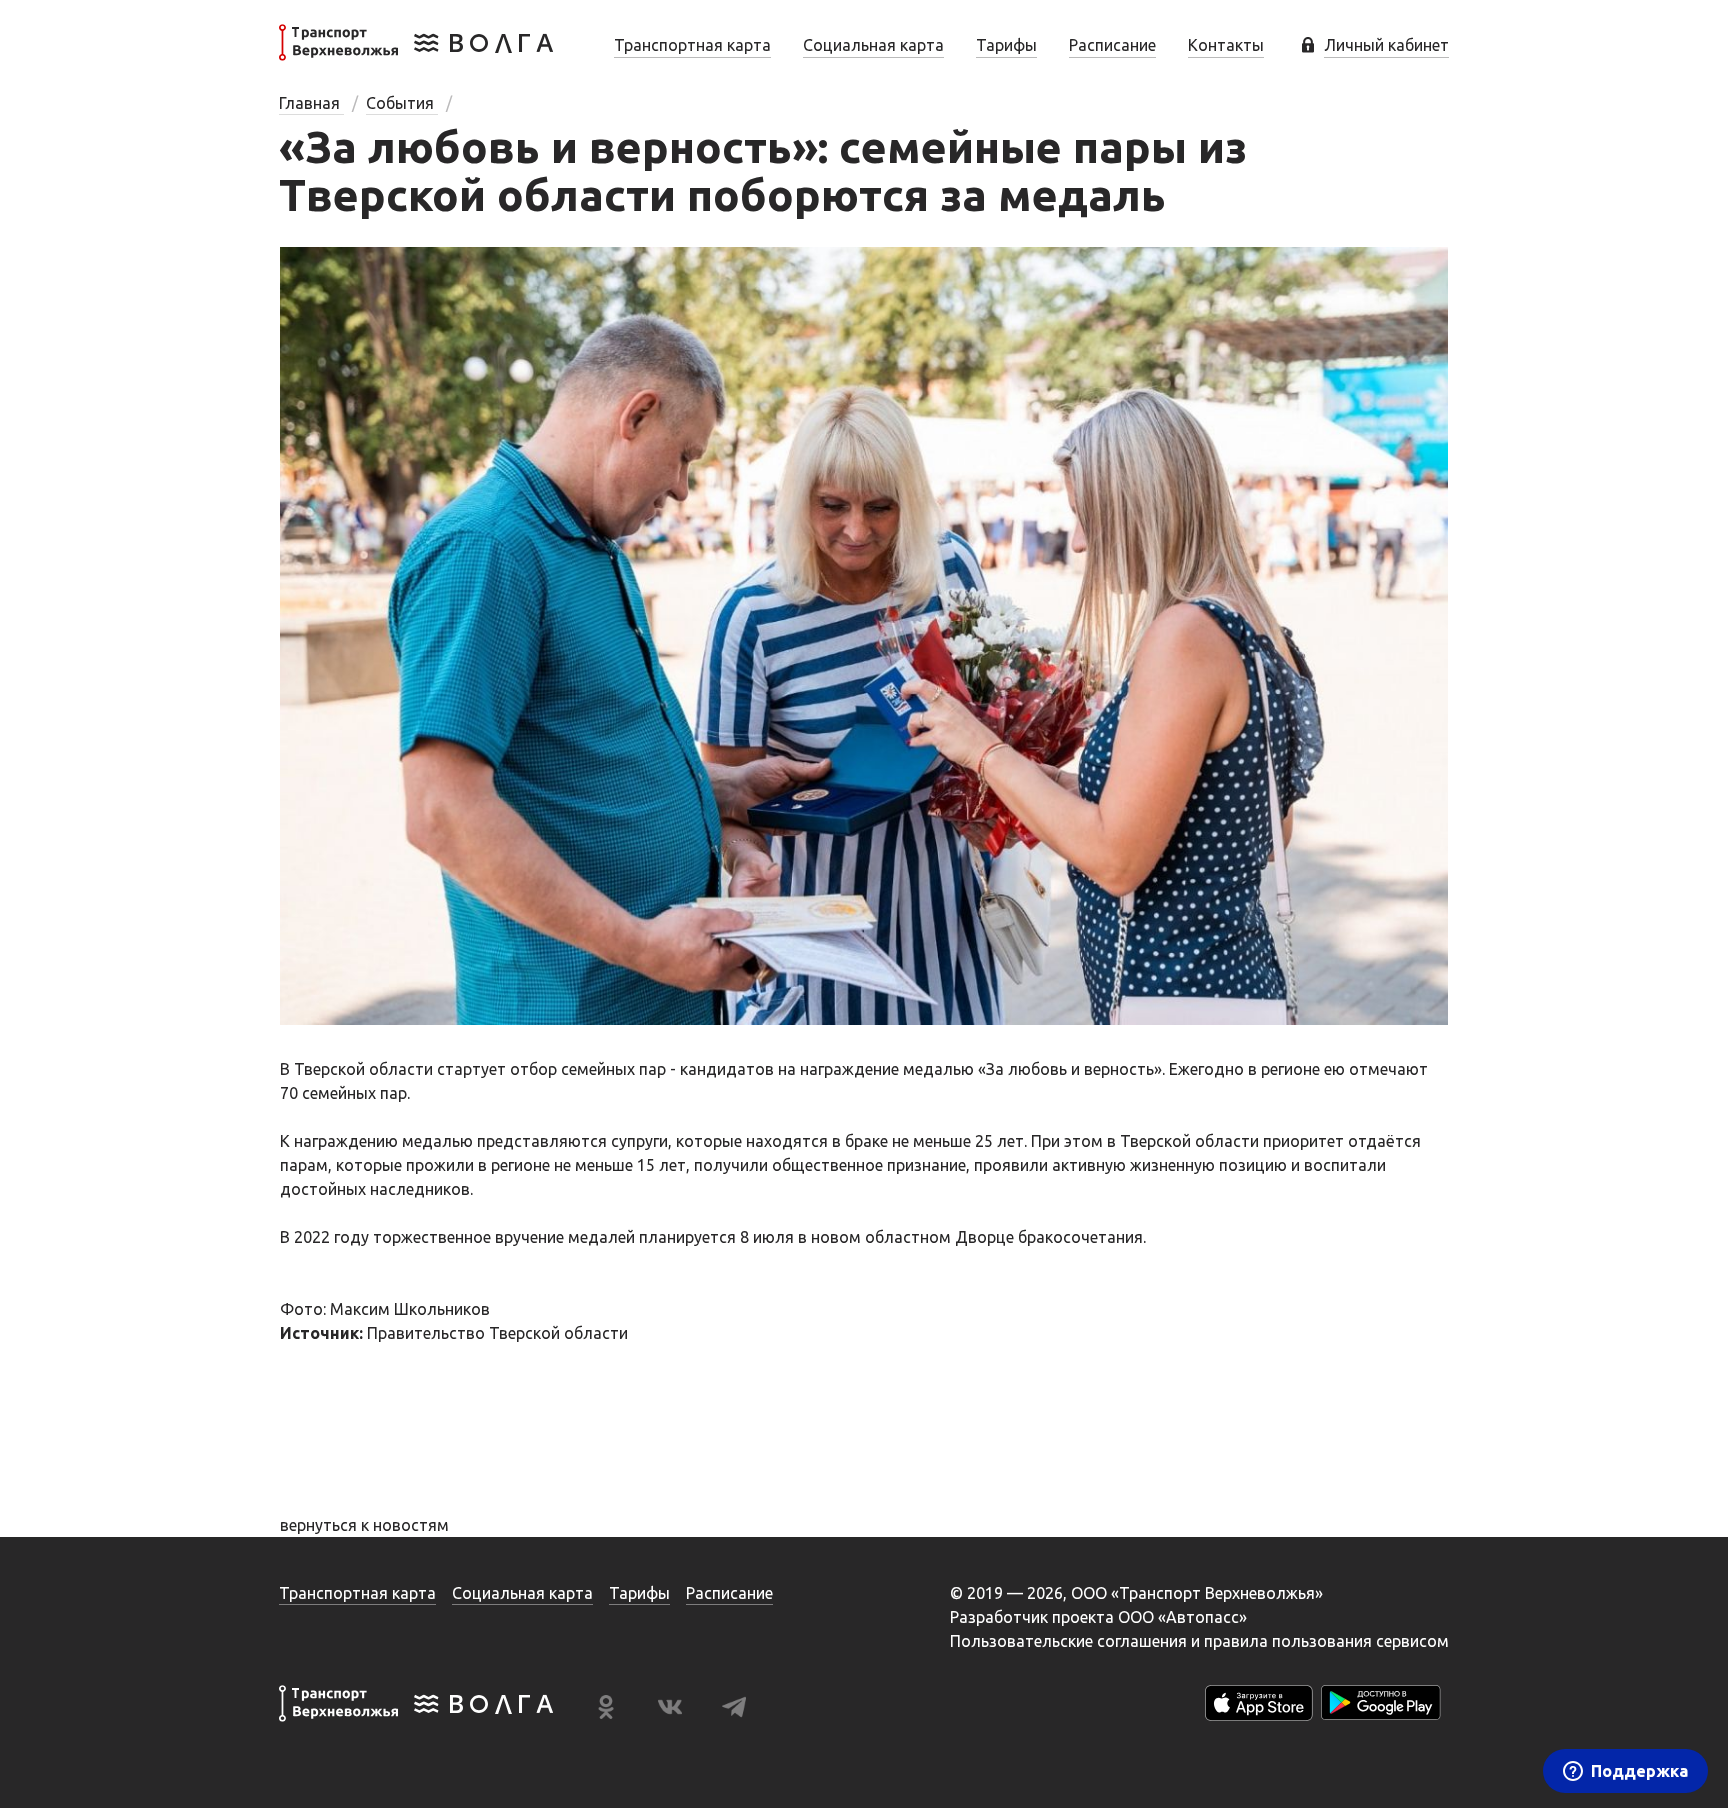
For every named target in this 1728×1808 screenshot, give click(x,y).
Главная (311, 103)
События (402, 103)
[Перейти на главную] (416, 55)
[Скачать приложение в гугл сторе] (1381, 1706)
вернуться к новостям (364, 1525)
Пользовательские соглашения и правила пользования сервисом (1199, 1641)
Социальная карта (873, 45)
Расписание (1112, 45)
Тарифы (1006, 45)
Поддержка (1639, 1771)
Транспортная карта (692, 45)
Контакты (1226, 45)
